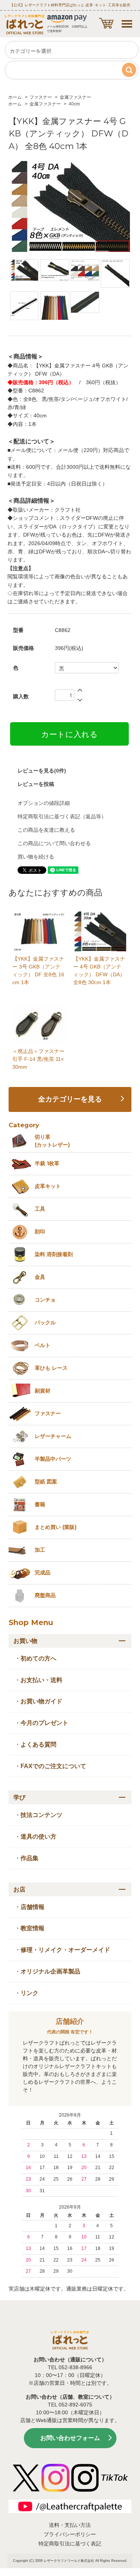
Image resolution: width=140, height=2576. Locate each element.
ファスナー (41, 97)
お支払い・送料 (41, 1680)
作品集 (29, 1858)
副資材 (43, 1391)
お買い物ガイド (41, 1701)
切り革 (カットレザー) (52, 1141)
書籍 (40, 1504)
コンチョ (45, 1300)
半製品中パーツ (53, 1459)
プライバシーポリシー (70, 2534)
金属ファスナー (75, 97)
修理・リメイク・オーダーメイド (65, 1950)
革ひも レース (51, 1368)
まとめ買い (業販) (56, 1527)
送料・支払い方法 (70, 2525)
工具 (40, 1209)
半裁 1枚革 (47, 1163)
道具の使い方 (38, 1837)
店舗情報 (32, 1907)
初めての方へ (38, 1658)
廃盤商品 (45, 1595)
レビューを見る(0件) (42, 771)
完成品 (43, 1573)
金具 (40, 1277)
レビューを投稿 (36, 784)
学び (19, 1797)
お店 (19, 1889)
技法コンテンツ (41, 1815)
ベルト (43, 1345)
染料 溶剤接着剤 (54, 1254)
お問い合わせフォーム (70, 2438)
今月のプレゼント (44, 1723)
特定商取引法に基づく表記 (70, 2544)
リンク (29, 1993)
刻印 (40, 1232)
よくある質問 (38, 1744)
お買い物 (25, 1641)
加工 (40, 1550)
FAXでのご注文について (53, 1766)
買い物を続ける (36, 857)
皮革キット (48, 1186)
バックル (45, 1322)
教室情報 (32, 1928)
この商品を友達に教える (46, 830)
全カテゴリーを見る (70, 1099)
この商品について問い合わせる (54, 843)
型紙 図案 (46, 1482)
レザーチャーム (53, 1436)
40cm (74, 104)
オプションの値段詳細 (44, 803)
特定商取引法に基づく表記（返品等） (62, 816)
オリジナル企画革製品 (50, 1971)
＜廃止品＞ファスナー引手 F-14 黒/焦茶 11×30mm (38, 1059)
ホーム (15, 97)
